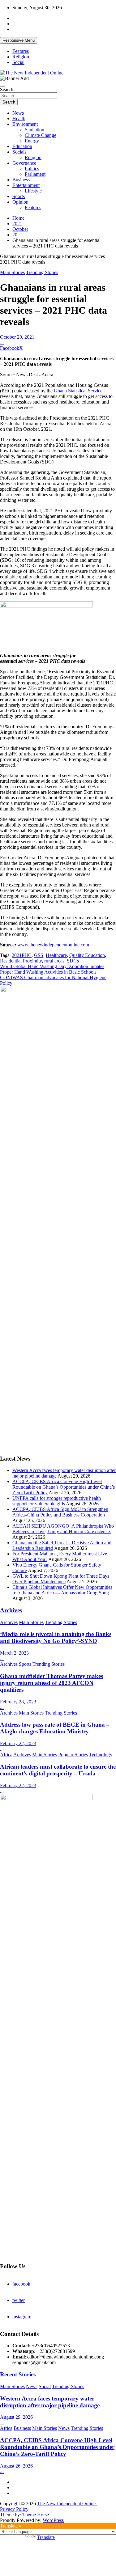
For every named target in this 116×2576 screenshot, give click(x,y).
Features (21, 51)
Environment (25, 124)
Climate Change (41, 135)
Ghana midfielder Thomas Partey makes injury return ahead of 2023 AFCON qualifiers (52, 1683)
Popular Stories (73, 1755)
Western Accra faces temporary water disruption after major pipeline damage (50, 2402)
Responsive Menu (19, 40)
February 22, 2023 (18, 1743)
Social (18, 62)
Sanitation (34, 130)
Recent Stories (18, 2374)
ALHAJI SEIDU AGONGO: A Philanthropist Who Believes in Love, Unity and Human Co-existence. (63, 1529)
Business (21, 180)
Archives (11, 1610)
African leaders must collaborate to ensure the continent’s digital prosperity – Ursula (58, 1770)
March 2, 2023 (14, 1653)
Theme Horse (36, 2515)
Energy (32, 141)
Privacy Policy (14, 2509)
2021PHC (22, 955)
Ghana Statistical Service (78, 391)
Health (19, 118)
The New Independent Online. (67, 2504)
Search (7, 89)
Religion (21, 57)
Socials (19, 152)
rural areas (54, 961)
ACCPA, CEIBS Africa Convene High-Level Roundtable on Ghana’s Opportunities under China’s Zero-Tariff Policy (64, 1487)
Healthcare (56, 955)
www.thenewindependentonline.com (53, 945)
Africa (6, 1755)
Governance (24, 163)
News (18, 113)
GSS (39, 955)
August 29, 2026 (16, 2417)
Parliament (35, 174)
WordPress (53, 2520)
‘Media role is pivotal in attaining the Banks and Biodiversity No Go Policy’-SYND (56, 1637)
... (2, 343)
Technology (101, 1755)
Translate (46, 2537)
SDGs (73, 961)
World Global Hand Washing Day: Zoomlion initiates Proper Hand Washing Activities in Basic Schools (52, 969)
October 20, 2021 (17, 337)
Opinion (20, 202)
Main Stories (12, 272)
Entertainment (26, 185)
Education (22, 146)
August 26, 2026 (16, 2466)
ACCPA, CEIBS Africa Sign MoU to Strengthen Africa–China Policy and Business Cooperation (60, 1512)
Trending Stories (42, 272)
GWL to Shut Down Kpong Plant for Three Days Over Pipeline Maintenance (61, 1579)
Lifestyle (33, 191)
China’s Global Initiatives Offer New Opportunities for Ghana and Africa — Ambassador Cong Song (62, 1590)
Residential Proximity (21, 961)
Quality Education (87, 955)
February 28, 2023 (18, 1702)
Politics (32, 169)
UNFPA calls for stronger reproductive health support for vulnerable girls (57, 1501)
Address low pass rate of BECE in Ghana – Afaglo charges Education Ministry (55, 1728)
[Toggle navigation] (2, 86)
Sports (19, 196)
